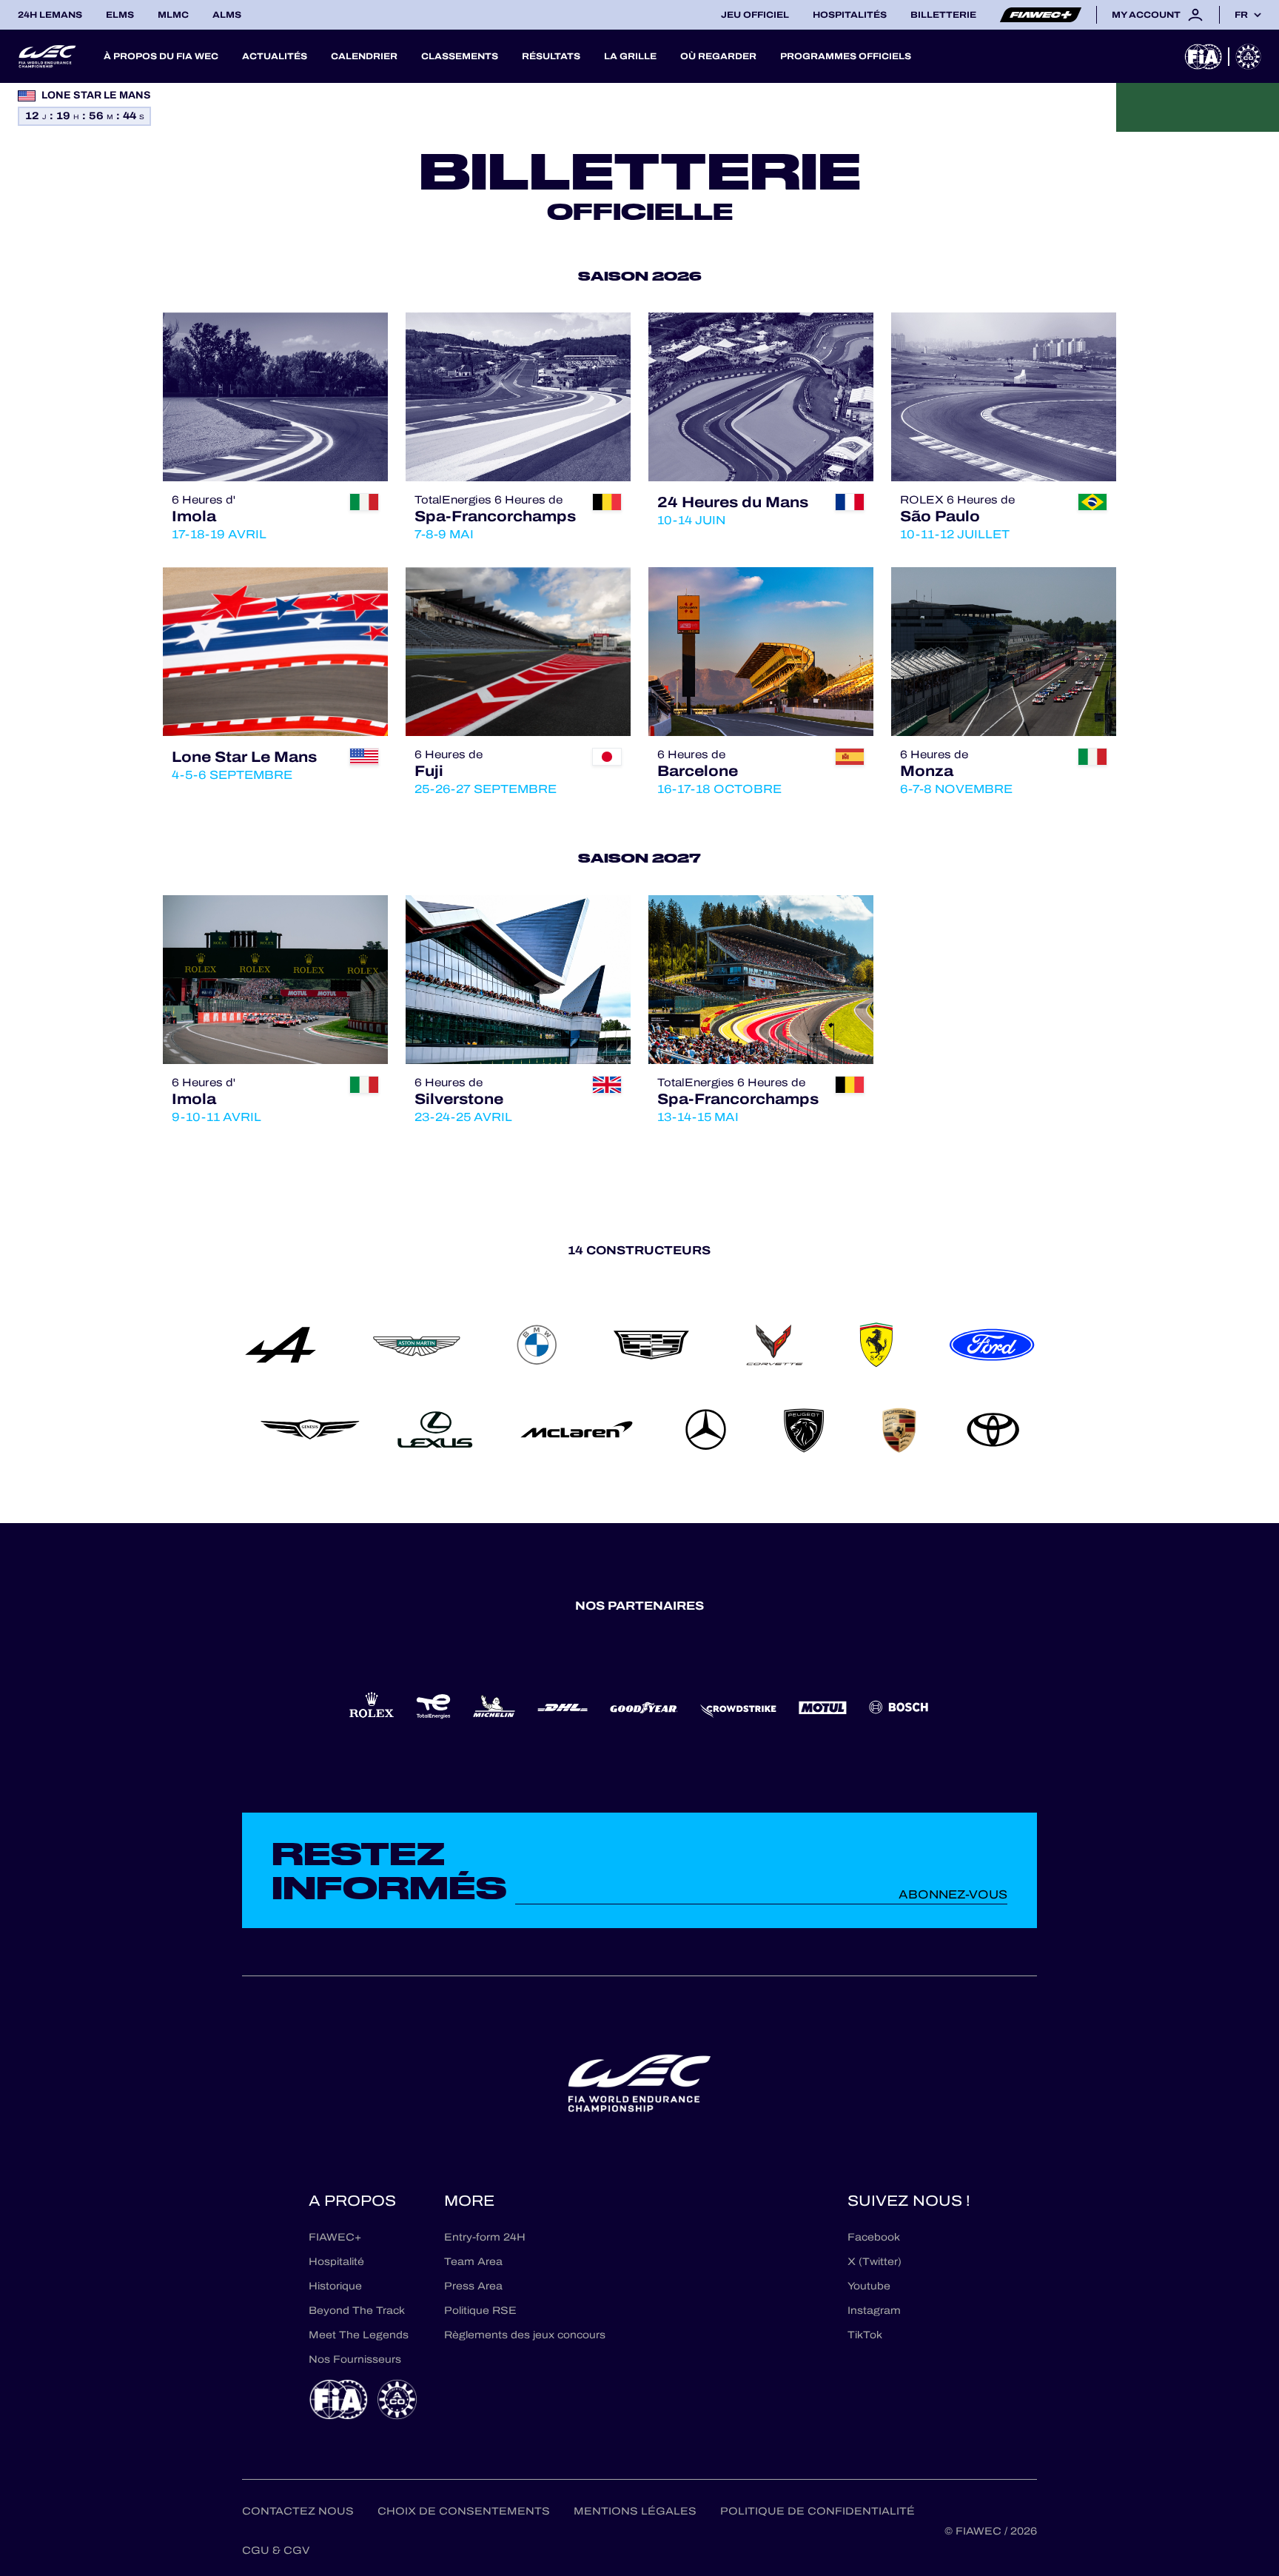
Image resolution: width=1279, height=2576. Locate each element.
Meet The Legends (359, 2335)
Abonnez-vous (953, 1894)
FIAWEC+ (335, 2237)
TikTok (865, 2335)
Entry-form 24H (485, 2237)
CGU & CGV (276, 2550)
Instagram (874, 2311)
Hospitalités (850, 15)
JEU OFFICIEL (755, 15)
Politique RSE (480, 2311)
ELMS (120, 15)
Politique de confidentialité (818, 2511)
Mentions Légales (635, 2511)
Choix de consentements (464, 2511)
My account (1146, 15)
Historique (335, 2286)
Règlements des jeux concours (525, 2335)
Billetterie (943, 15)
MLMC (173, 15)
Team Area (473, 2262)
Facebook (874, 2237)
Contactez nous (298, 2511)
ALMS (227, 15)
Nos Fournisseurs (355, 2359)
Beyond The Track (357, 2311)
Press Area (473, 2286)
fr (1241, 15)
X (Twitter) (875, 2262)
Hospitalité (336, 2262)
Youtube (869, 2286)
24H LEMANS (50, 15)
